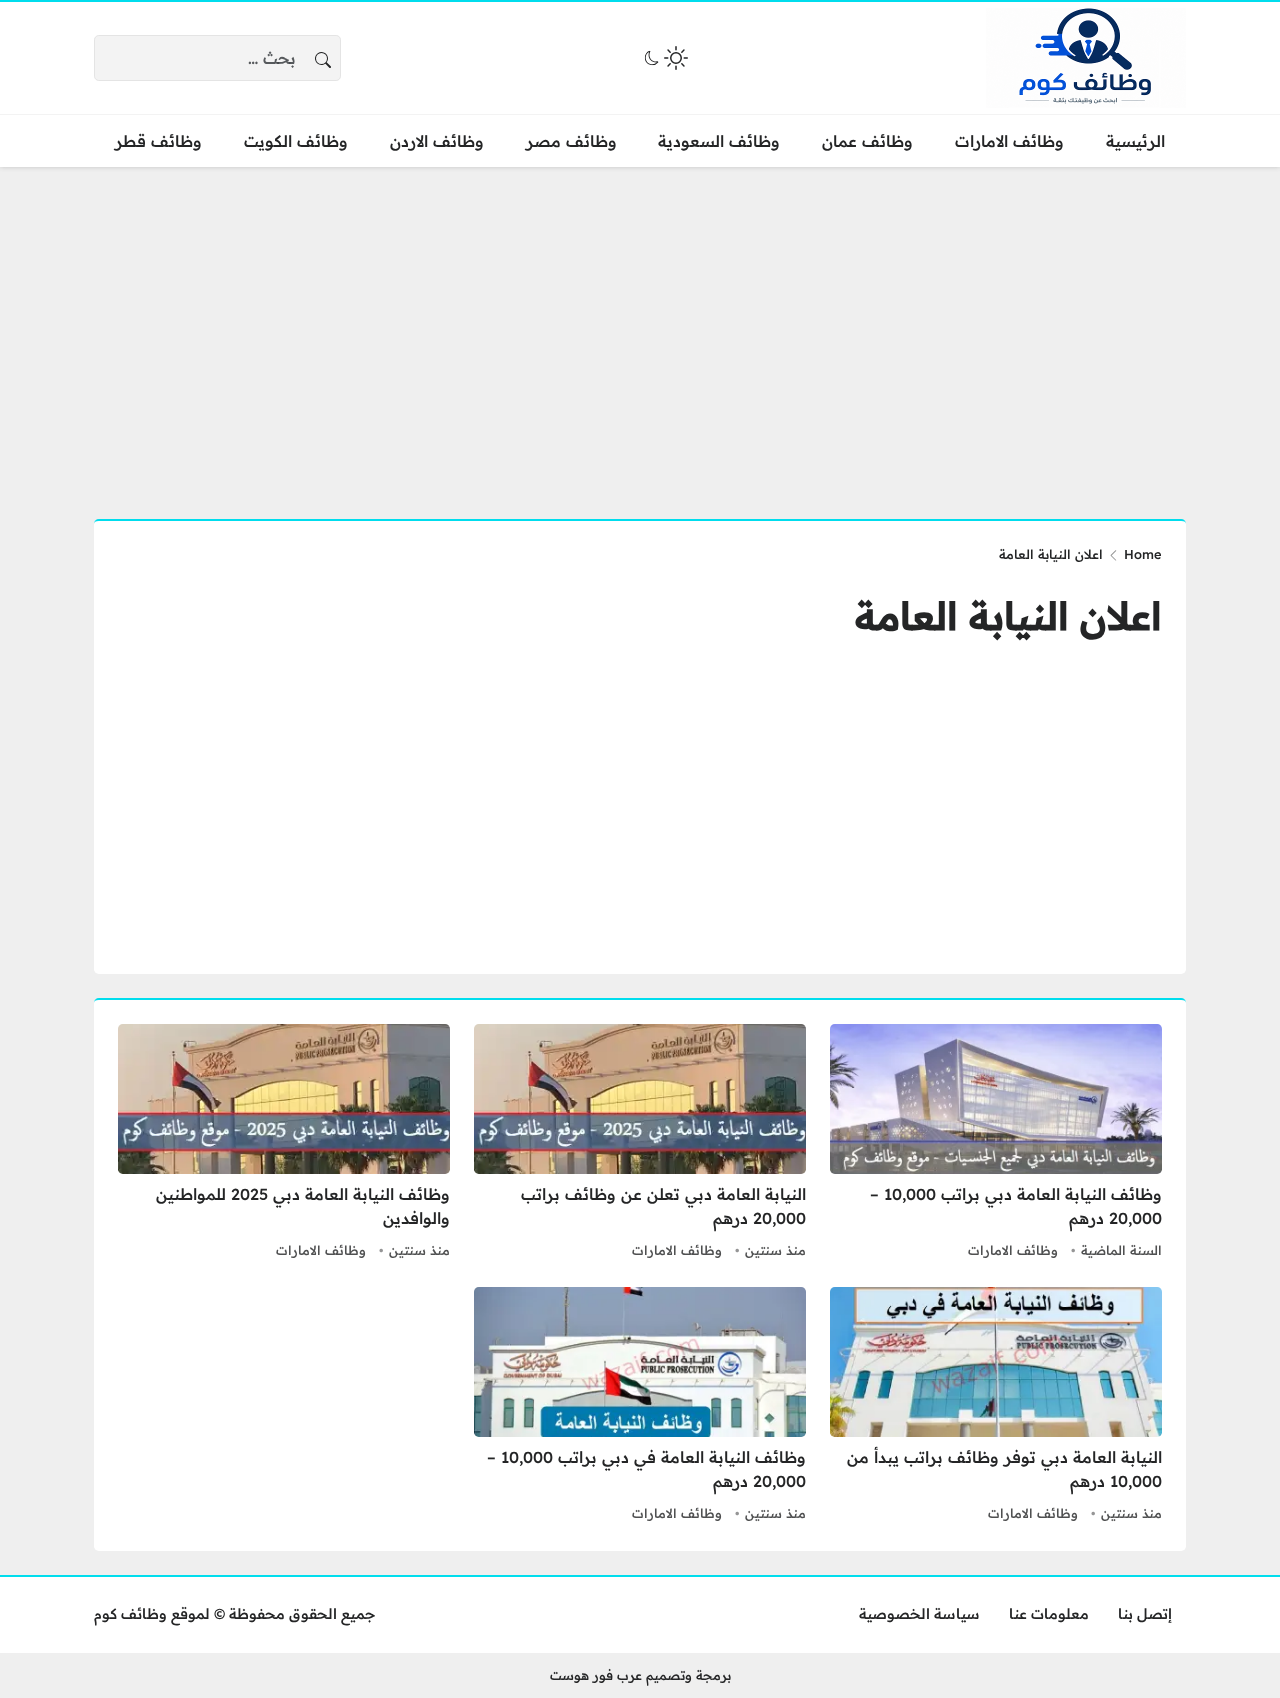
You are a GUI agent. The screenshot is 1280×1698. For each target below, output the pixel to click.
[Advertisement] (640, 331)
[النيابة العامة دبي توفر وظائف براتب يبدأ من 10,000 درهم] (996, 1407)
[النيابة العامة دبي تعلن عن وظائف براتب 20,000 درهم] (640, 1144)
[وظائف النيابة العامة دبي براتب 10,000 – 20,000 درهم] (996, 1144)
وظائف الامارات (1013, 1250)
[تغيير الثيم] (664, 58)
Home (1143, 554)
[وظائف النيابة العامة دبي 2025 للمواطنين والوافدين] (284, 1144)
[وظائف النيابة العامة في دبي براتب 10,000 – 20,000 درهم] (640, 1407)
